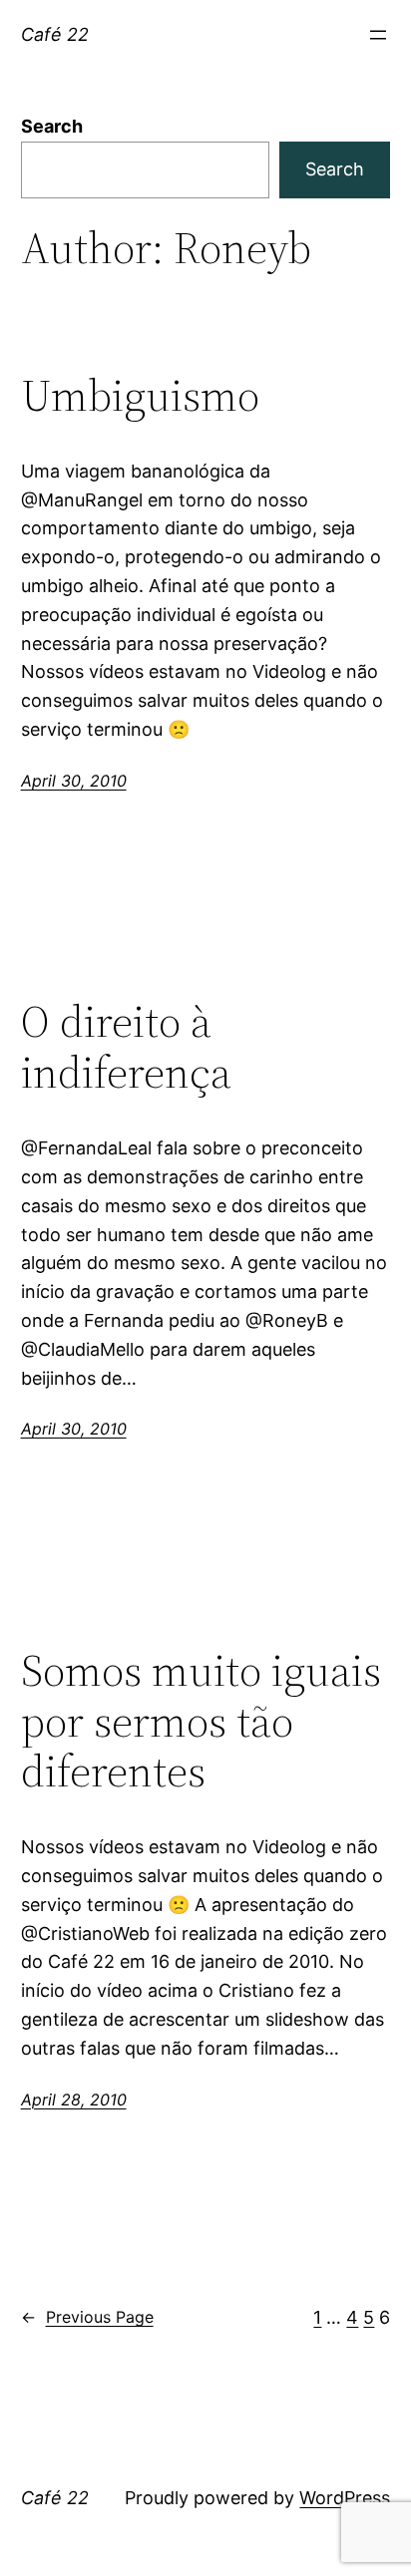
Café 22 (55, 34)
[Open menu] (378, 35)
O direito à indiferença (126, 1047)
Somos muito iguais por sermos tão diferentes (201, 1722)
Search (52, 126)
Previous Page (87, 2317)
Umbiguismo (140, 396)
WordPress (345, 2498)
